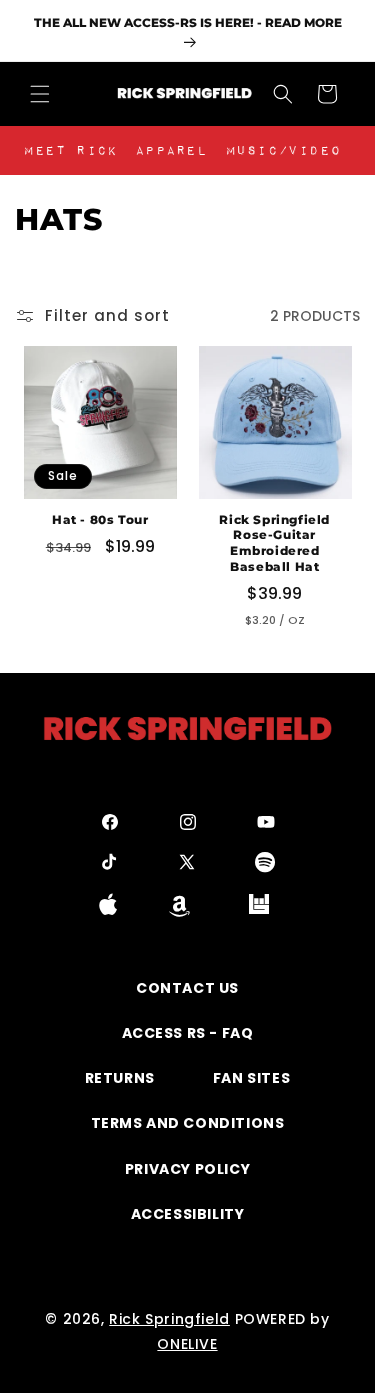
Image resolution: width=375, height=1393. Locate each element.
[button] (40, 94)
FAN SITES (251, 1078)
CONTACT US (187, 988)
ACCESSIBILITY (188, 1214)
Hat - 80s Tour (100, 519)
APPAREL (171, 151)
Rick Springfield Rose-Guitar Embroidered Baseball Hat (274, 543)
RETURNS (120, 1078)
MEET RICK (70, 151)
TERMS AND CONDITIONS (188, 1123)
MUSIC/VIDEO (284, 151)
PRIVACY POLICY (187, 1169)
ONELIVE (187, 1344)
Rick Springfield (169, 1319)
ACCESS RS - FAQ (188, 1033)
